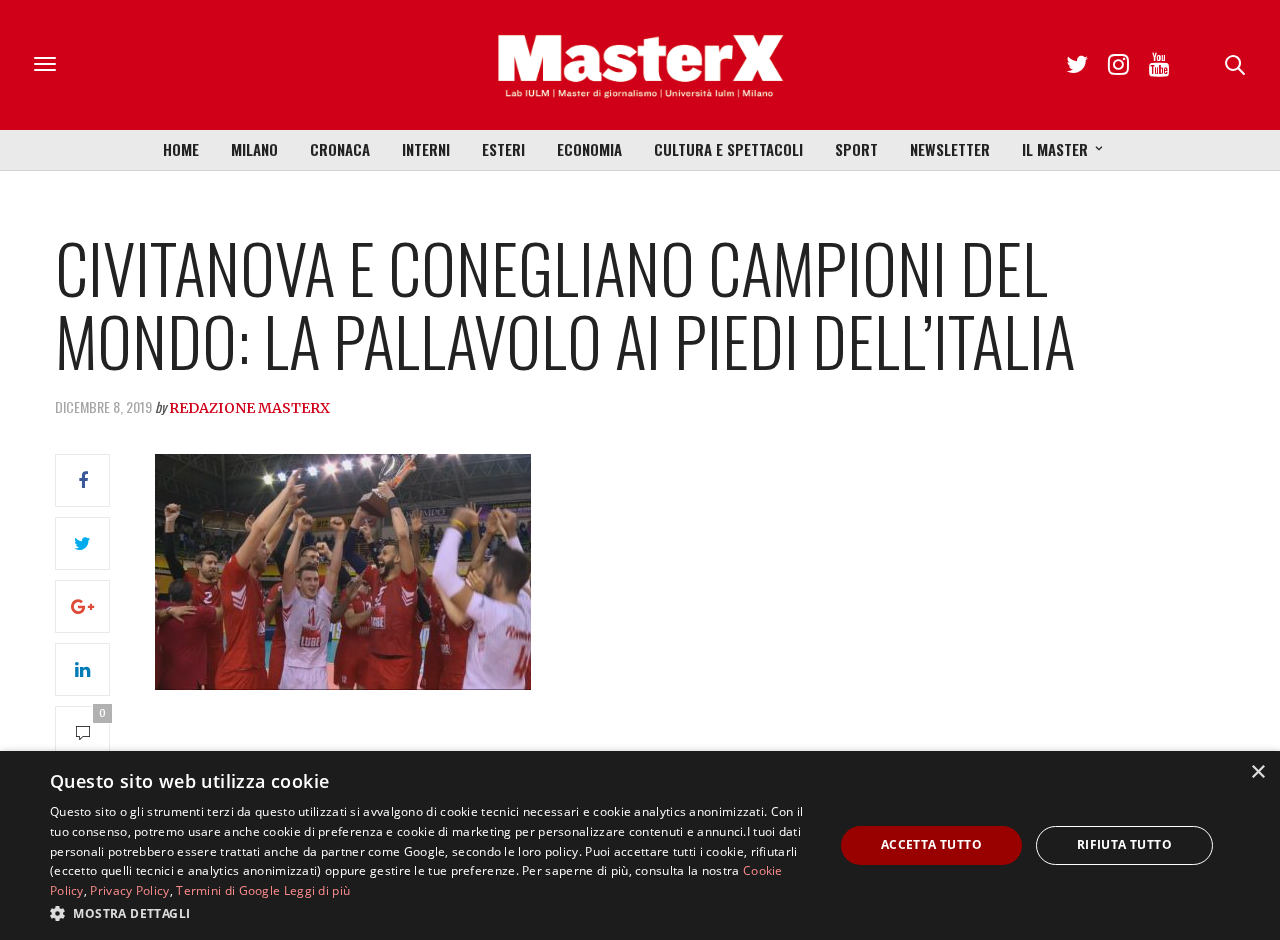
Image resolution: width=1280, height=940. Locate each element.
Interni (426, 149)
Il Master (1055, 149)
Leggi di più (317, 890)
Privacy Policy (129, 890)
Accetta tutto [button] (931, 844)
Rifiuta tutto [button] (1124, 844)
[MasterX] (640, 65)
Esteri (503, 149)
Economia (589, 149)
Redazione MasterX (249, 408)
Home (181, 149)
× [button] (1257, 772)
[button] (430, 913)
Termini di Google (228, 890)
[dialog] (640, 845)
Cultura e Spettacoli (728, 149)
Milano (254, 149)
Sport (856, 149)
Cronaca (340, 149)
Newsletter (950, 149)
